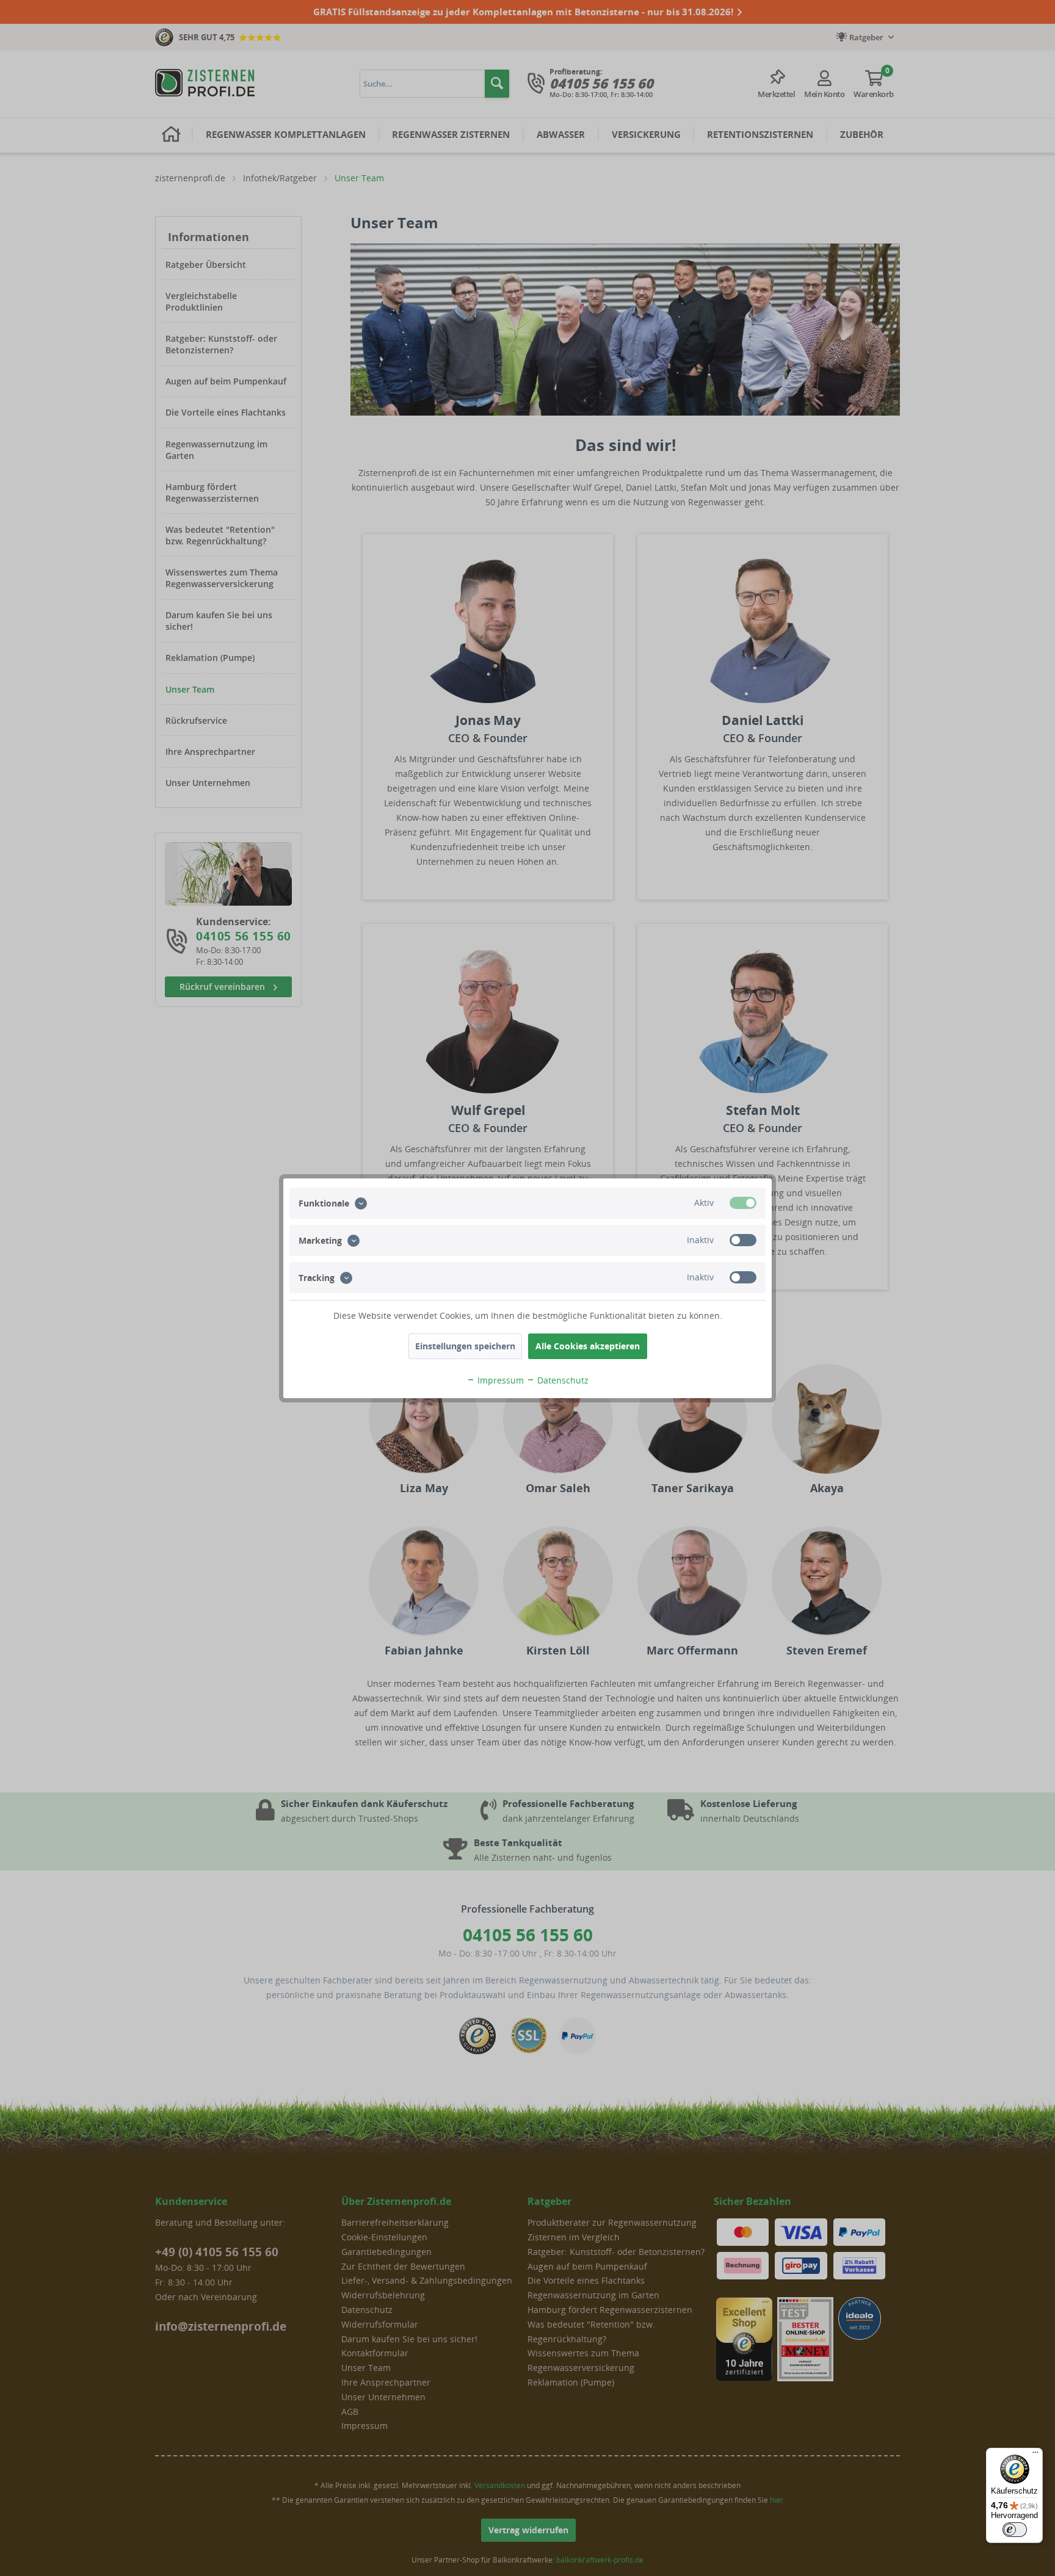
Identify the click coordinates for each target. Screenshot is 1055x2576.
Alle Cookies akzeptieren (588, 1346)
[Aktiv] (743, 1203)
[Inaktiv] (743, 1240)
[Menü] (1035, 2455)
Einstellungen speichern (465, 1346)
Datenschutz (562, 1380)
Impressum (499, 1380)
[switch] (1015, 2530)
